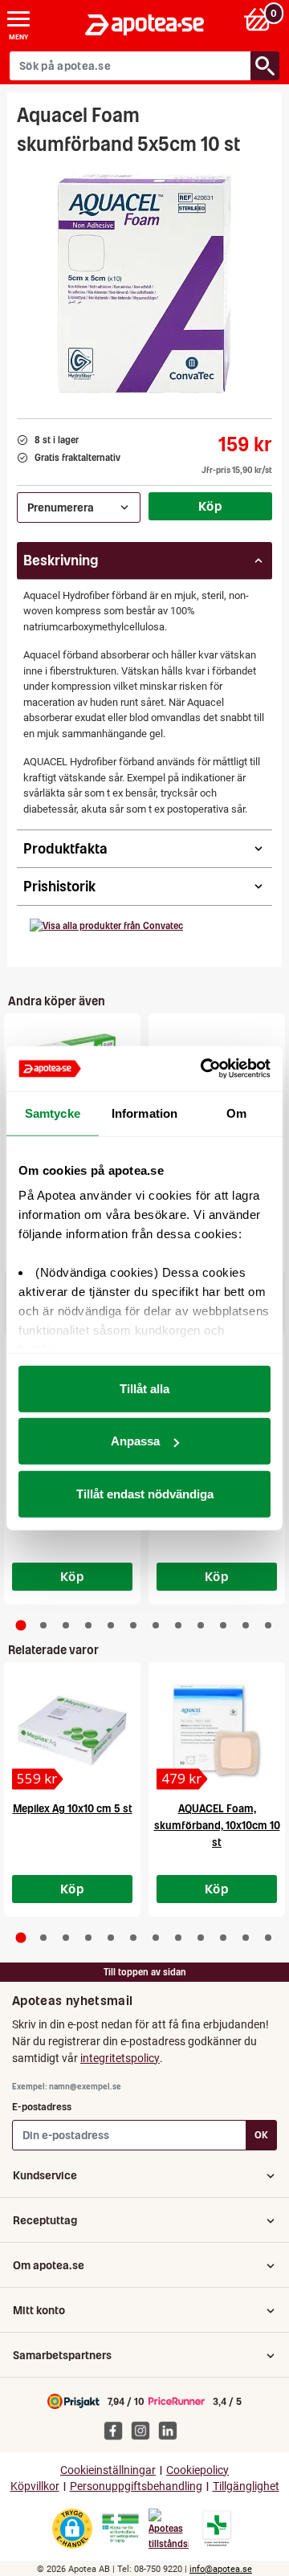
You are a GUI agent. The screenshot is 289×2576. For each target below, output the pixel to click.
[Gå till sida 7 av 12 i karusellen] (156, 1625)
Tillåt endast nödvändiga (145, 1493)
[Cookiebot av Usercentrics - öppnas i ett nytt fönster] (204, 1069)
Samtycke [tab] (53, 1113)
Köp (210, 506)
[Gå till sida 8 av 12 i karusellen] (178, 1625)
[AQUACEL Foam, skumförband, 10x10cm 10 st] (217, 1730)
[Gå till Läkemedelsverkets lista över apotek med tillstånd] (217, 2529)
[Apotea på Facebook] (117, 2430)
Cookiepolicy (197, 2470)
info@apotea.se (221, 2569)
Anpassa (135, 1441)
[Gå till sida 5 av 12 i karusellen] (111, 1625)
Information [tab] (144, 1113)
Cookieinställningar (108, 2470)
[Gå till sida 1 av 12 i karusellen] (21, 1625)
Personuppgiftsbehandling (136, 2486)
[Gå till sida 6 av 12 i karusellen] (133, 1625)
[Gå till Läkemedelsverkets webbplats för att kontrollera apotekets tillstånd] (120, 2529)
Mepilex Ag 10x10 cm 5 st (73, 1809)
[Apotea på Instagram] (144, 2430)
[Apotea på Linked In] (172, 2430)
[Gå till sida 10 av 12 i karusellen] (223, 1625)
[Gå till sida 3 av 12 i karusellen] (66, 1625)
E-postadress (42, 2107)
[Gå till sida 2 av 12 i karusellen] (43, 1625)
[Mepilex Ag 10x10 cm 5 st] (72, 1730)
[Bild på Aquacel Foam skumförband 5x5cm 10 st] (144, 282)
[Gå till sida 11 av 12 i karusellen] (246, 1625)
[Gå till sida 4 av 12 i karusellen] (88, 1625)
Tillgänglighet (246, 2486)
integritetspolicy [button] (120, 2058)
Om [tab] (236, 1113)
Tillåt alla (144, 1388)
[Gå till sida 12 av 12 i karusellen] (268, 1625)
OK (261, 2135)
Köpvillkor (35, 2486)
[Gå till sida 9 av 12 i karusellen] (201, 1625)
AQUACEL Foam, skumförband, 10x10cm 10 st (217, 1826)
